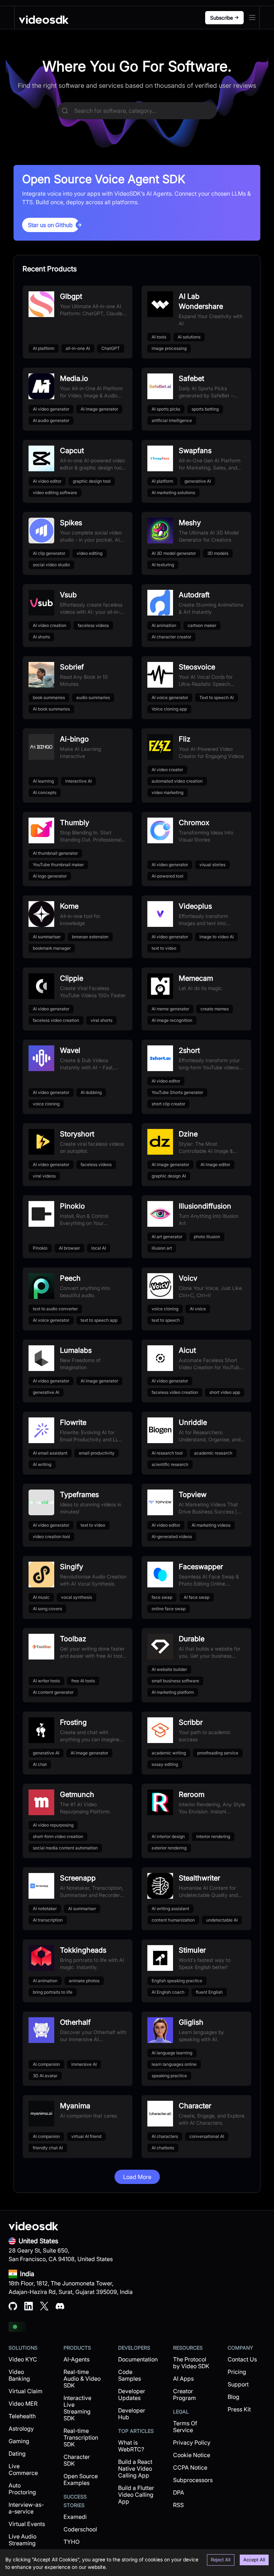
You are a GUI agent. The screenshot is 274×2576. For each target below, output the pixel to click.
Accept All (254, 2560)
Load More (137, 2177)
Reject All (221, 2560)
